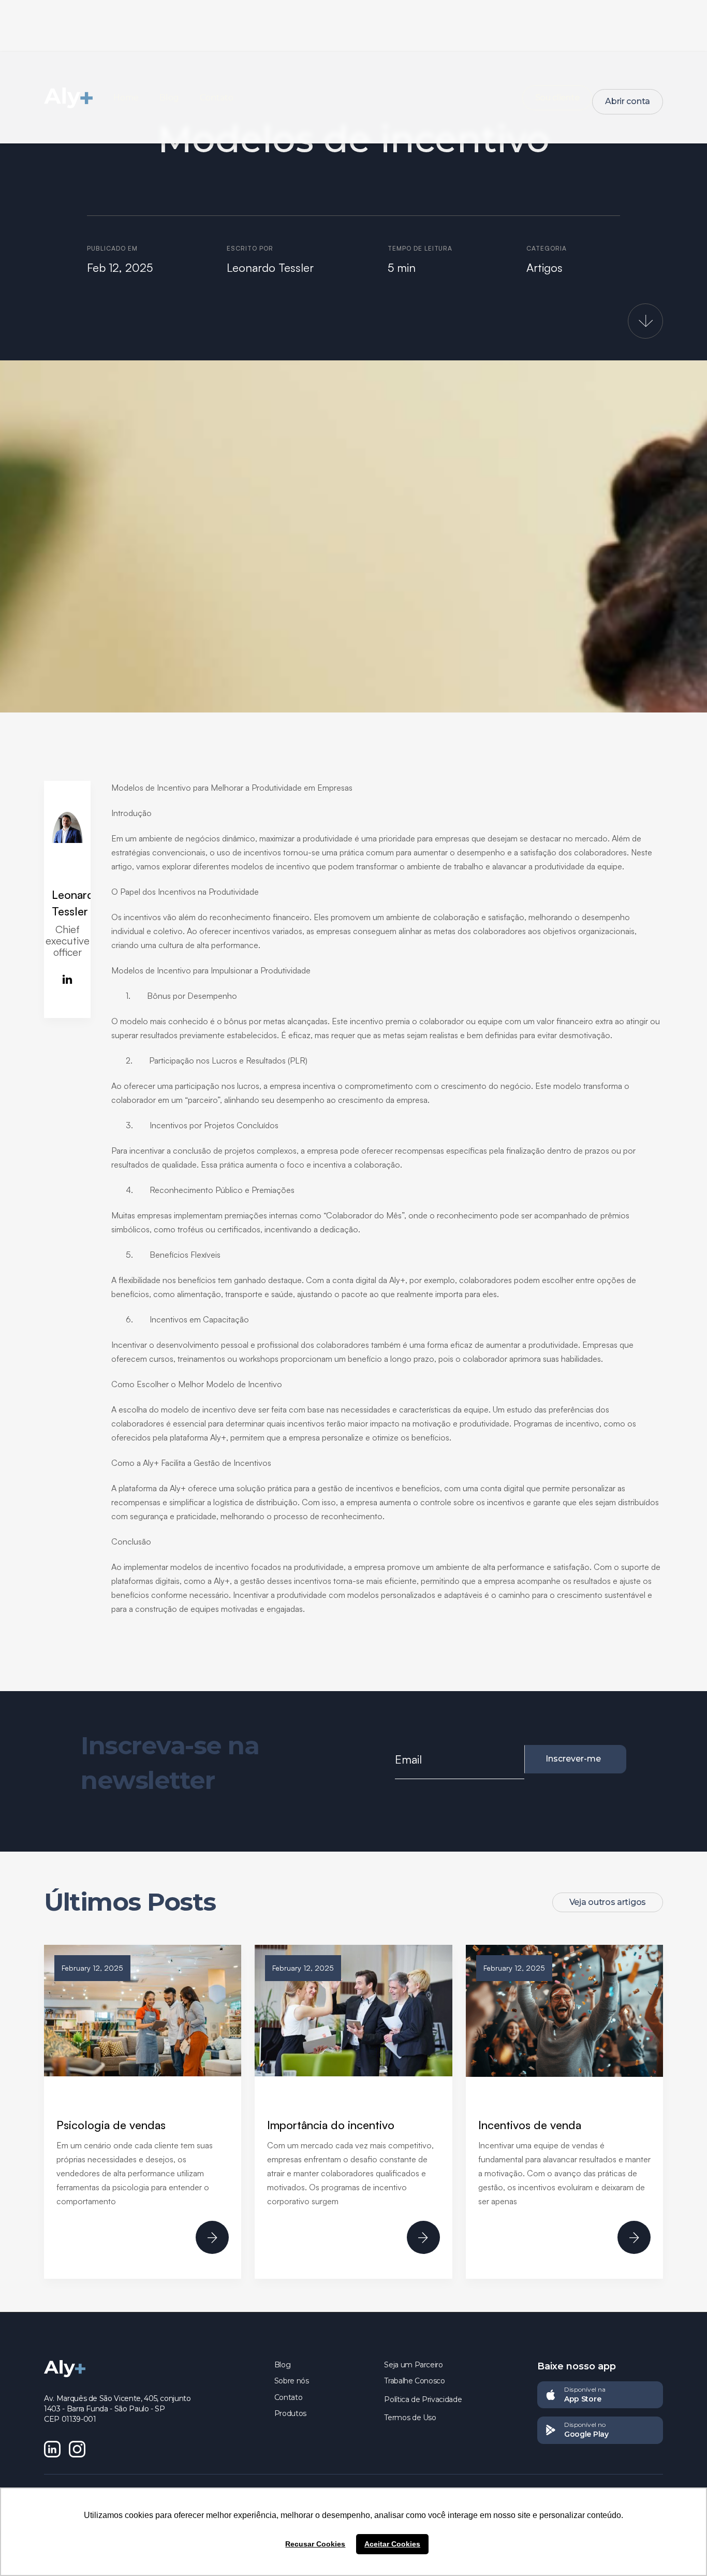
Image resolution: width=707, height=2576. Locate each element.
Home (126, 98)
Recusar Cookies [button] (315, 2544)
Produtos (290, 2413)
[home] (79, 98)
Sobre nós (292, 2381)
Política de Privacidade (423, 2399)
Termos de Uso (410, 2418)
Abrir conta (628, 101)
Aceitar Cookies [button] (392, 2544)
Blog (169, 98)
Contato (217, 98)
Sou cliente (557, 98)
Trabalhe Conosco (414, 2381)
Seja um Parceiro (413, 2365)
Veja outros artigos (608, 1902)
